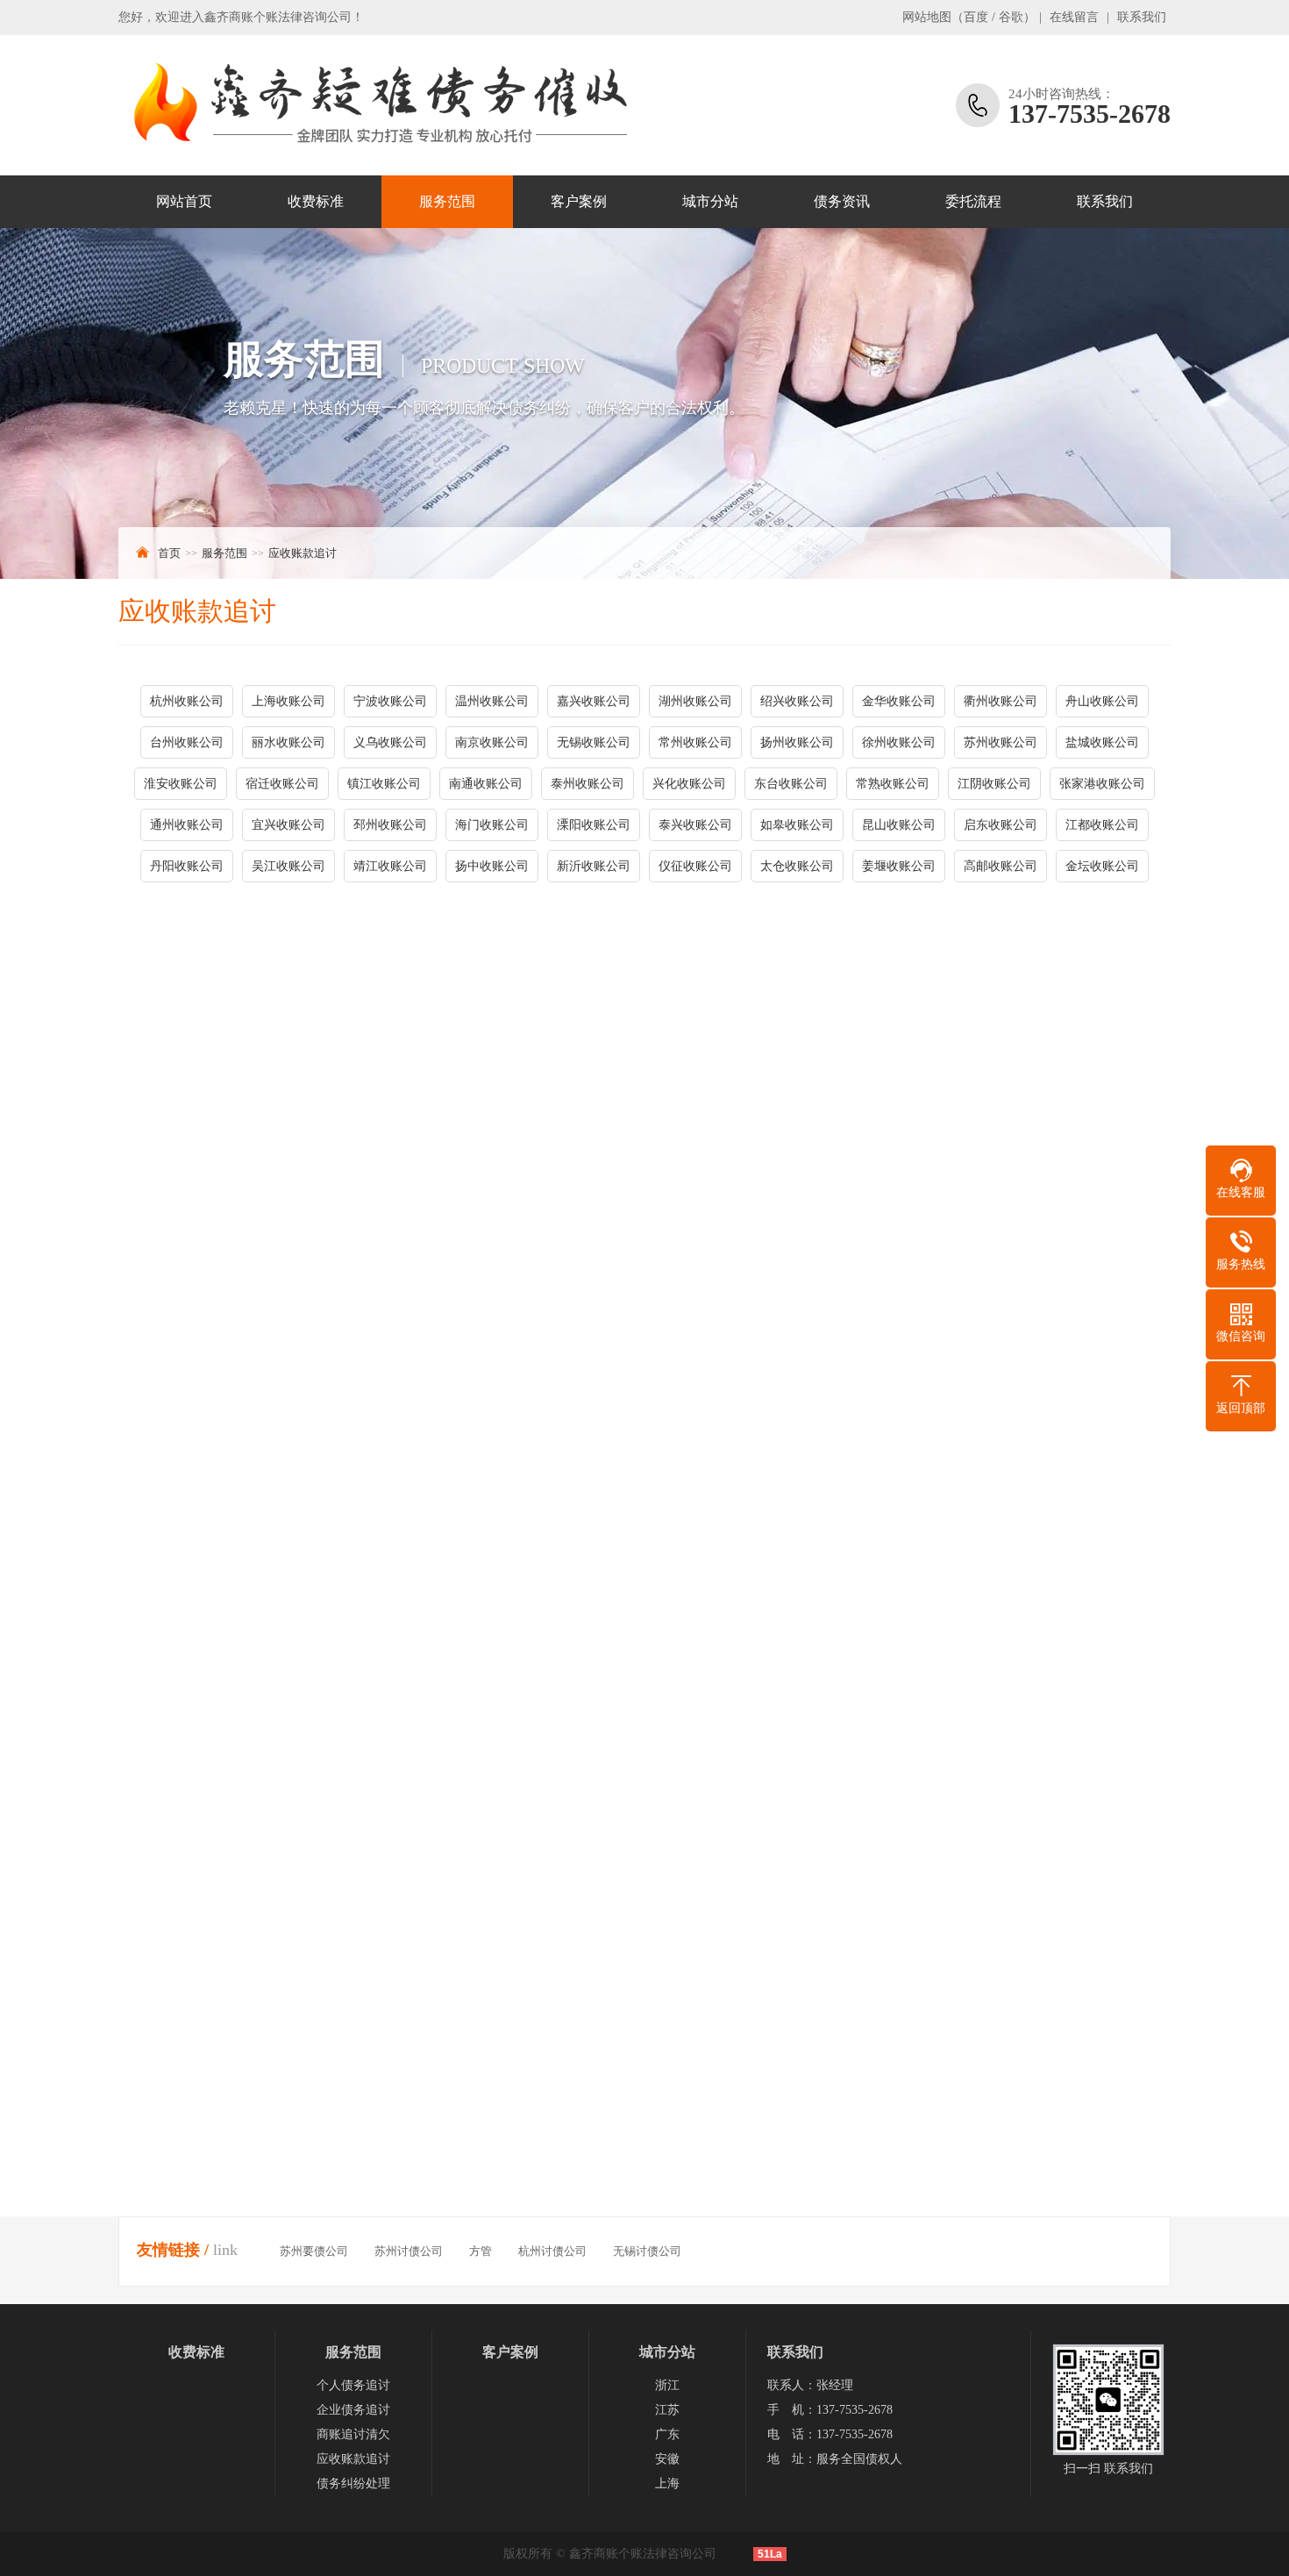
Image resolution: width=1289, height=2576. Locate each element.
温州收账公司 (492, 701)
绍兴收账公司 (797, 701)
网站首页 (184, 201)
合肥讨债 (411, 1609)
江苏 (667, 2410)
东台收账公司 (791, 784)
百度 (976, 17)
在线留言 (1074, 17)
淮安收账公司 (181, 784)
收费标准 (316, 201)
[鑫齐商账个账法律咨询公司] (377, 105)
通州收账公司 (187, 825)
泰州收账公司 (588, 784)
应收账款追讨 (303, 553)
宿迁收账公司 (282, 784)
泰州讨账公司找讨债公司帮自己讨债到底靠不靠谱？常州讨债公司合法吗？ (333, 2245)
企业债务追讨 (353, 2410)
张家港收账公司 (1102, 784)
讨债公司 (609, 1548)
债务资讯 (842, 201)
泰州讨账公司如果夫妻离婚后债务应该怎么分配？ (266, 2122)
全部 (571, 1609)
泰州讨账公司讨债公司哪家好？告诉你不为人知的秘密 (825, 2214)
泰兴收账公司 (695, 825)
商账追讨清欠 (353, 2434)
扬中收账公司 (492, 866)
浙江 (667, 2385)
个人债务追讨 (353, 2385)
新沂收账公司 (594, 866)
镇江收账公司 (384, 784)
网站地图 (927, 17)
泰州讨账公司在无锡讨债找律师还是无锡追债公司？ (819, 2091)
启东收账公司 (1001, 825)
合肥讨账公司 (497, 1609)
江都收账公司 (1102, 825)
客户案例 (579, 201)
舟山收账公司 (1102, 701)
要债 (366, 1521)
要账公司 (671, 1548)
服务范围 (447, 201)
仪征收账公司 (695, 866)
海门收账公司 (492, 825)
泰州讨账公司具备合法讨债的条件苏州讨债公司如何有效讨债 (844, 2153)
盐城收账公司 (1102, 742)
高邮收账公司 (1001, 866)
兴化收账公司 (689, 784)
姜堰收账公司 (899, 866)
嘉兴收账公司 (594, 701)
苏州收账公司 (1001, 742)
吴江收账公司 (288, 866)
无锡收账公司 (594, 742)
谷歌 (1011, 17)
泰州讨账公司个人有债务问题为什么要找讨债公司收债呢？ (290, 2153)
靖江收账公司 (390, 866)
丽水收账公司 (288, 742)
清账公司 (206, 1691)
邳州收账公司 (390, 825)
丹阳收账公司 (187, 866)
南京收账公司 (492, 742)
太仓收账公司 (797, 866)
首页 (169, 553)
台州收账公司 (187, 742)
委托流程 (973, 201)
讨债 (155, 1521)
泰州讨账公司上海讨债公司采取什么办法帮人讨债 (813, 2184)
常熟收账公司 (893, 784)
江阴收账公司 (994, 784)
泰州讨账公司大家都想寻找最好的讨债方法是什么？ (272, 2184)
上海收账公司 (288, 701)
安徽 (667, 2459)
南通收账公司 (486, 784)
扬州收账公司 (797, 742)
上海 (667, 2483)
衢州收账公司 (1001, 701)
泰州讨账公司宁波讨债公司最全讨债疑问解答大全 (813, 2245)
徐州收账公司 (899, 742)
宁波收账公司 (390, 701)
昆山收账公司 (899, 825)
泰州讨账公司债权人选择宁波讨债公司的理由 (801, 2122)
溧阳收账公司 (594, 825)
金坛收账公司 (1102, 866)
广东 (667, 2434)
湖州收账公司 (695, 701)
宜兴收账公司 (288, 825)
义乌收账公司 (390, 742)
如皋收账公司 (797, 825)
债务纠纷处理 (353, 2483)
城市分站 (710, 201)
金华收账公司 (899, 701)
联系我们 (1142, 17)
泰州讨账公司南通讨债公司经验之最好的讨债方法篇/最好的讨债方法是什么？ (341, 2214)
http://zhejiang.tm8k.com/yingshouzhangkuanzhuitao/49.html (331, 1652)
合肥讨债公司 (203, 1609)
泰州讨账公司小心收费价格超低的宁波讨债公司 (260, 2091)
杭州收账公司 (187, 701)
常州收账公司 (695, 742)
